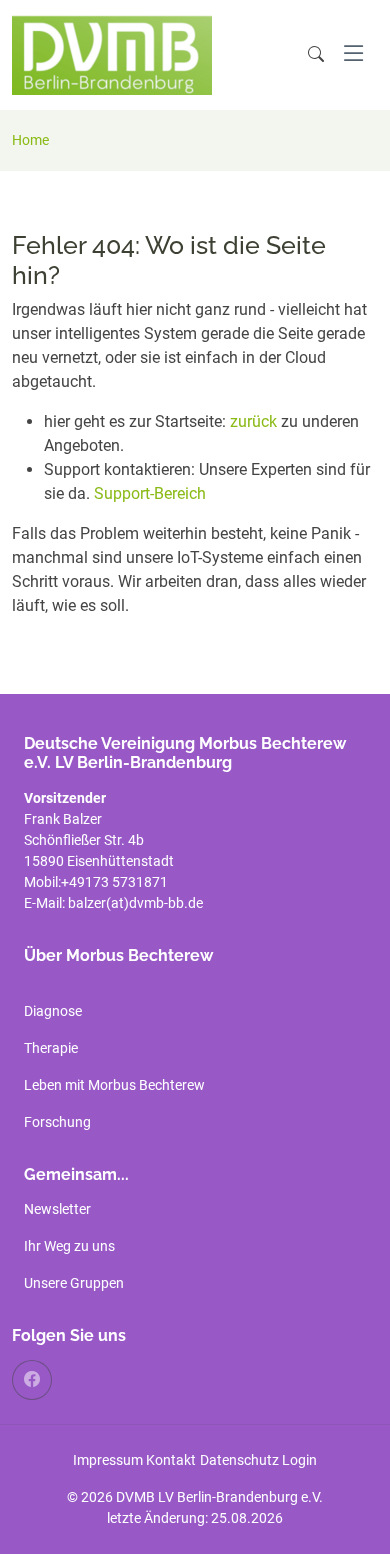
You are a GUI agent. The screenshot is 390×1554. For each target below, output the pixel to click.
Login (299, 1460)
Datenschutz (239, 1460)
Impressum (108, 1460)
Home (30, 140)
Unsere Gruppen (74, 1283)
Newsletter (57, 1209)
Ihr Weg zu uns (69, 1246)
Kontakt (171, 1460)
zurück (255, 421)
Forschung (57, 1122)
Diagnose (53, 1011)
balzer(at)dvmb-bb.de (137, 903)
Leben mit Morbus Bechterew (114, 1085)
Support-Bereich (150, 493)
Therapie (51, 1048)
